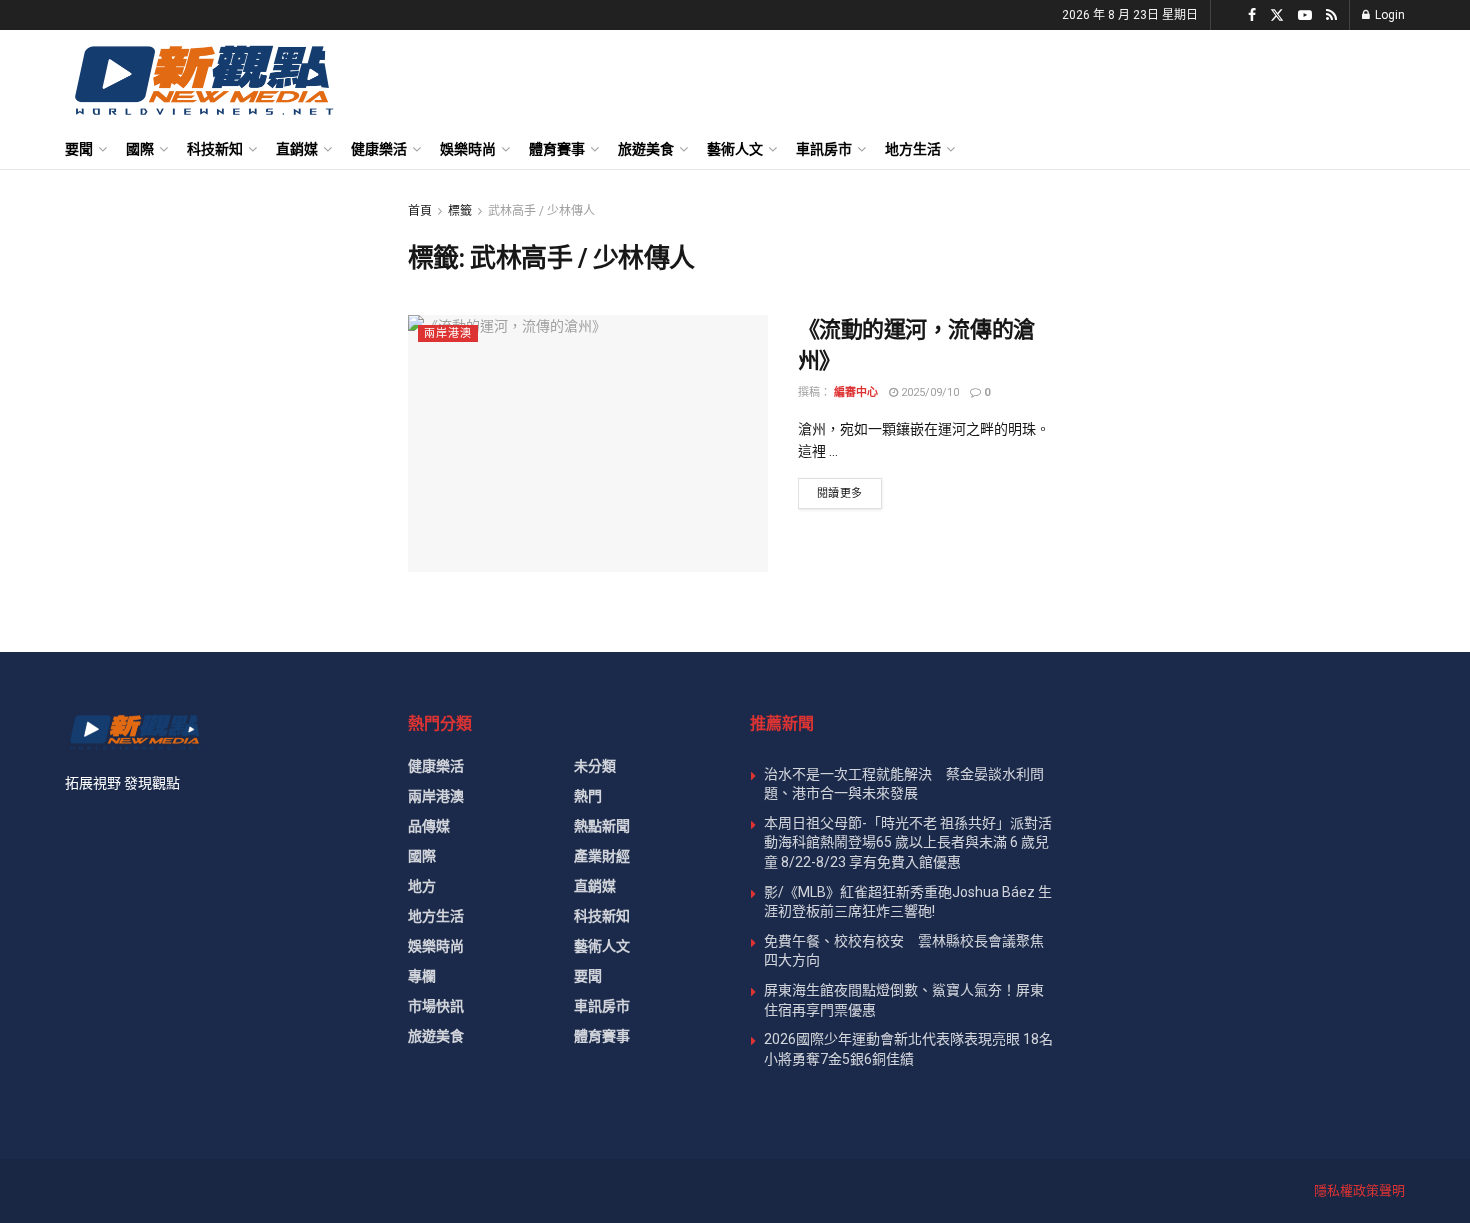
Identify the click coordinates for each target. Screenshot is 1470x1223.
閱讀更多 (849, 493)
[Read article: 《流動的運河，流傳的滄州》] (588, 443)
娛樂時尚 (468, 149)
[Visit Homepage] (202, 79)
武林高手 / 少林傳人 (541, 211)
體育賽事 (557, 149)
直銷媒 (297, 149)
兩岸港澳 (448, 333)
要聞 (79, 149)
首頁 (420, 211)
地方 (422, 886)
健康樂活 (379, 149)
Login (1388, 15)
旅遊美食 (646, 149)
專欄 (422, 976)
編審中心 (856, 392)
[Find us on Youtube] (1305, 15)
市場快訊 (436, 1006)
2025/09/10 (928, 392)
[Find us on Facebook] (1252, 15)
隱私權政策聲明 (1359, 1190)
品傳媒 (429, 826)
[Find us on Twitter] (1277, 15)
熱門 (588, 796)
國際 (140, 149)
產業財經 (602, 856)
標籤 (460, 211)
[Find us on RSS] (1331, 15)
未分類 (595, 766)
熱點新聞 (602, 826)
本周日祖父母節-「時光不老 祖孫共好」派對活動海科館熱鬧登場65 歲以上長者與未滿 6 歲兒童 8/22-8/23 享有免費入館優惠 (908, 842)
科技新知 (215, 149)
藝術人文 (735, 149)
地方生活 (913, 149)
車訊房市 (824, 149)
